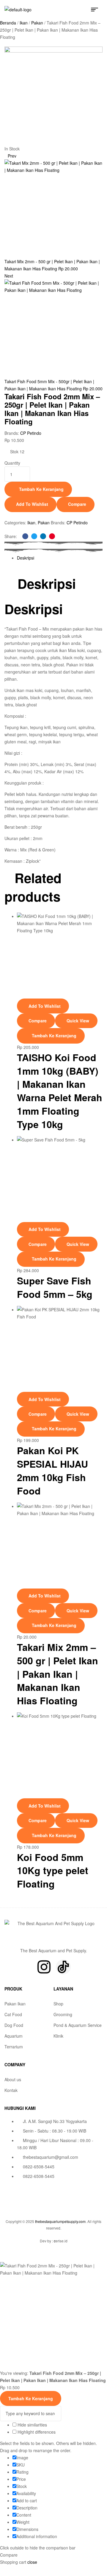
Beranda (8, 23)
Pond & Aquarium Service (78, 2025)
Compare (77, 504)
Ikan (24, 23)
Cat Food (13, 2014)
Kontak (11, 2090)
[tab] (60, 558)
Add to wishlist (32, 504)
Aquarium (14, 2036)
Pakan (37, 23)
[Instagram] (44, 1967)
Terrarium (14, 2047)
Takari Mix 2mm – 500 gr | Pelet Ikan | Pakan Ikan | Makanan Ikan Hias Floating (58, 1674)
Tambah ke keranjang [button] (54, 1036)
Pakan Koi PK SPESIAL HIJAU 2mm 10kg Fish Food (52, 1470)
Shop (58, 2004)
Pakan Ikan (15, 2004)
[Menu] (97, 10)
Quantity (12, 463)
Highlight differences (36, 2432)
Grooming (63, 2014)
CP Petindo (31, 433)
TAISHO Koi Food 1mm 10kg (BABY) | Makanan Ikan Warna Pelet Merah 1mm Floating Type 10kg (60, 1091)
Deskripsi (26, 558)
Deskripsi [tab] (47, 584)
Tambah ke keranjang (41, 489)
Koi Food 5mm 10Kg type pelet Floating (53, 1871)
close (32, 2562)
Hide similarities (32, 2425)
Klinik (58, 2036)
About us (13, 2079)
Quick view (78, 1021)
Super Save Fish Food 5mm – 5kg (55, 1287)
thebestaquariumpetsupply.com (60, 2221)
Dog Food (14, 2025)
